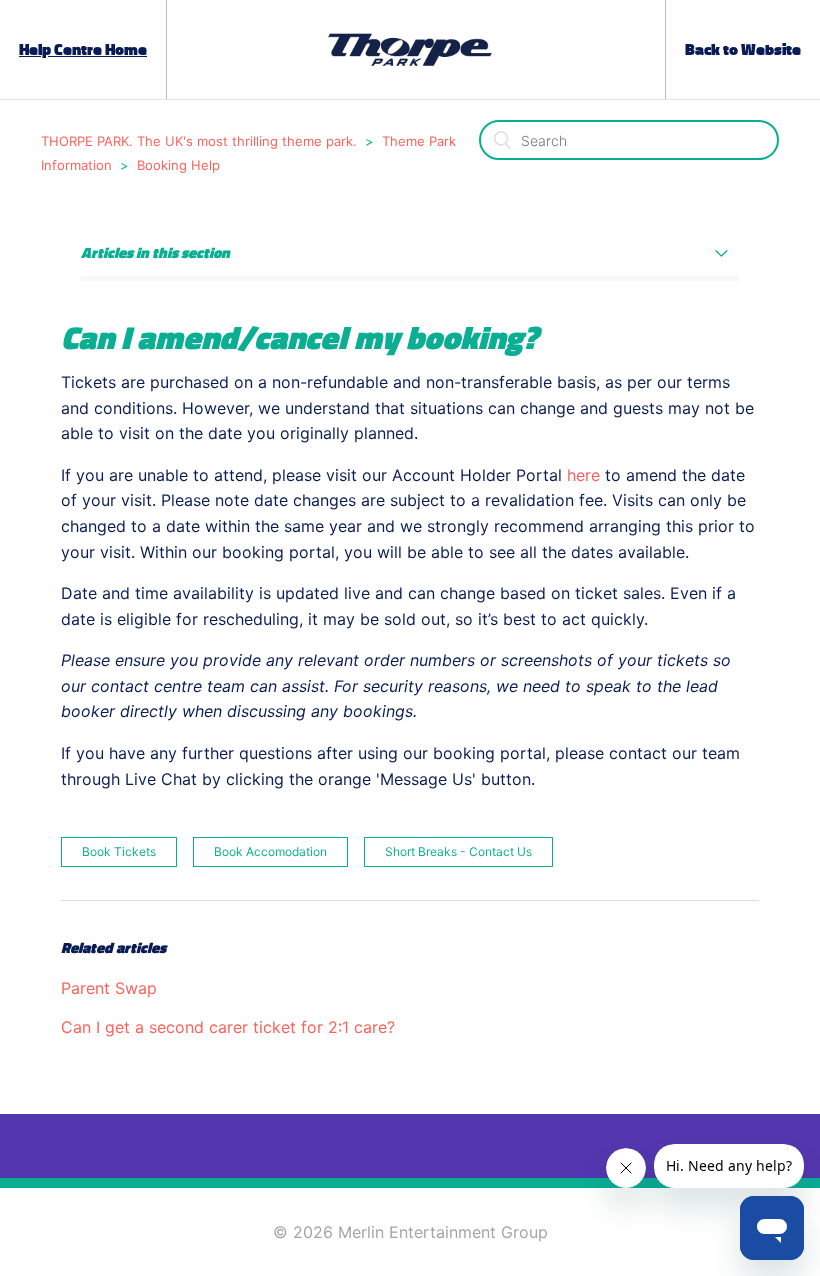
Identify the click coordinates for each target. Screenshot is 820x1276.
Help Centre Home (83, 50)
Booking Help (178, 165)
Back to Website (743, 50)
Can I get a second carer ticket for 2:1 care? (228, 1027)
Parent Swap (109, 988)
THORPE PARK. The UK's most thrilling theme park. (199, 141)
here (586, 475)
